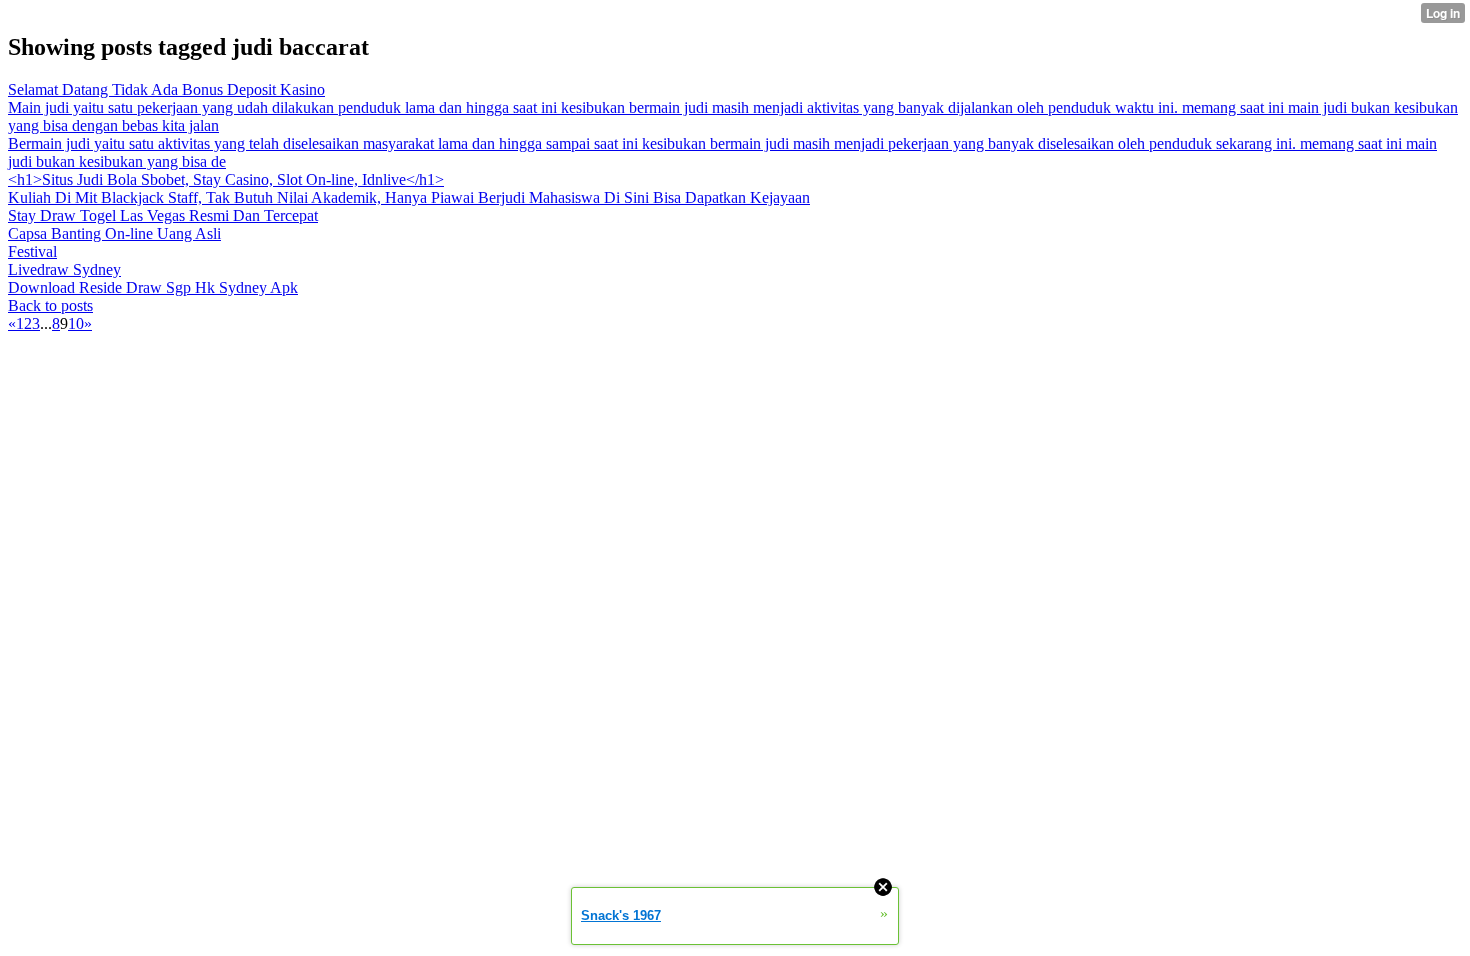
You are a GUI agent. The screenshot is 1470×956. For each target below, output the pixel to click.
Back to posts (50, 305)
